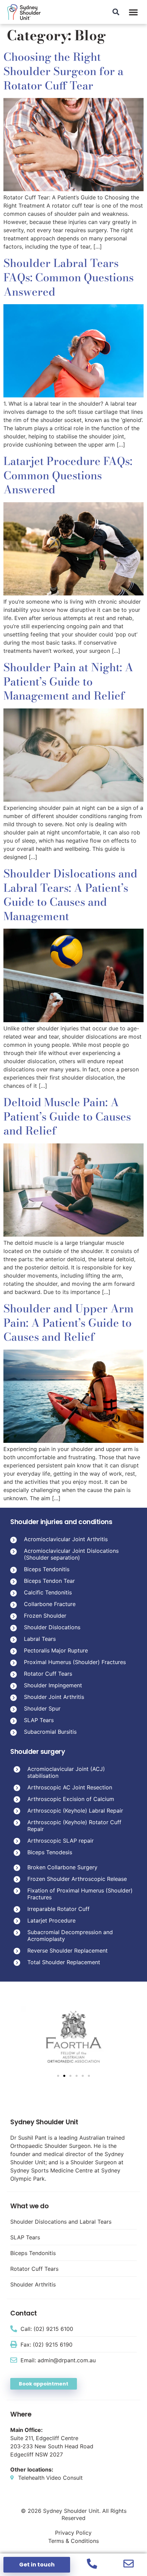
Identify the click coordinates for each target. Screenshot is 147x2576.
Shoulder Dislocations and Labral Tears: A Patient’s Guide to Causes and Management (70, 895)
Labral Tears (40, 1639)
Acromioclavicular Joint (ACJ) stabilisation (66, 1772)
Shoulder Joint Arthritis (54, 1697)
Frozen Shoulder (45, 1616)
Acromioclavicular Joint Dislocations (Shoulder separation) (71, 1554)
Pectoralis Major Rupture (56, 1650)
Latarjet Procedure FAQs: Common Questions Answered (68, 475)
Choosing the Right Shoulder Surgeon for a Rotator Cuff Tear (63, 71)
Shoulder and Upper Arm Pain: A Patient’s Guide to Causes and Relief (69, 1323)
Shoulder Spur (42, 1708)
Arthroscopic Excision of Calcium (71, 1799)
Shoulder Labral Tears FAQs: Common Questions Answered (69, 277)
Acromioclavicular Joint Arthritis (66, 1539)
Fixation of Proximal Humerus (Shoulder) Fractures (80, 1894)
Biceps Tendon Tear (49, 1581)
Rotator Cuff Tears (48, 1674)
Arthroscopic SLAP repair (61, 1841)
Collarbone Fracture (50, 1604)
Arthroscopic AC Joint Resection (70, 1787)
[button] (133, 12)
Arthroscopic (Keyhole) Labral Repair (75, 1811)
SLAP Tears (39, 1720)
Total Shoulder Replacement (64, 1962)
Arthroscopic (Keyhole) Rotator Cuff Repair (74, 1826)
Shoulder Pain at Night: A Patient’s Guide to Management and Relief (68, 681)
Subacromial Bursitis (50, 1732)
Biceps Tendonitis (47, 1569)
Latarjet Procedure (51, 1920)
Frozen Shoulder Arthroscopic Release (77, 1879)
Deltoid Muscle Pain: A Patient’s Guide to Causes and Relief (67, 1116)
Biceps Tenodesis (50, 1852)
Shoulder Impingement (53, 1685)
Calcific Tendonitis (48, 1592)
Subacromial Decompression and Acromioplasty (70, 1935)
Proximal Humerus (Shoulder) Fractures (75, 1662)
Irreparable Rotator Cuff (58, 1909)
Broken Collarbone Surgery (62, 1867)
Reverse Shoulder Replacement (68, 1951)
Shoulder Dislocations (52, 1627)
